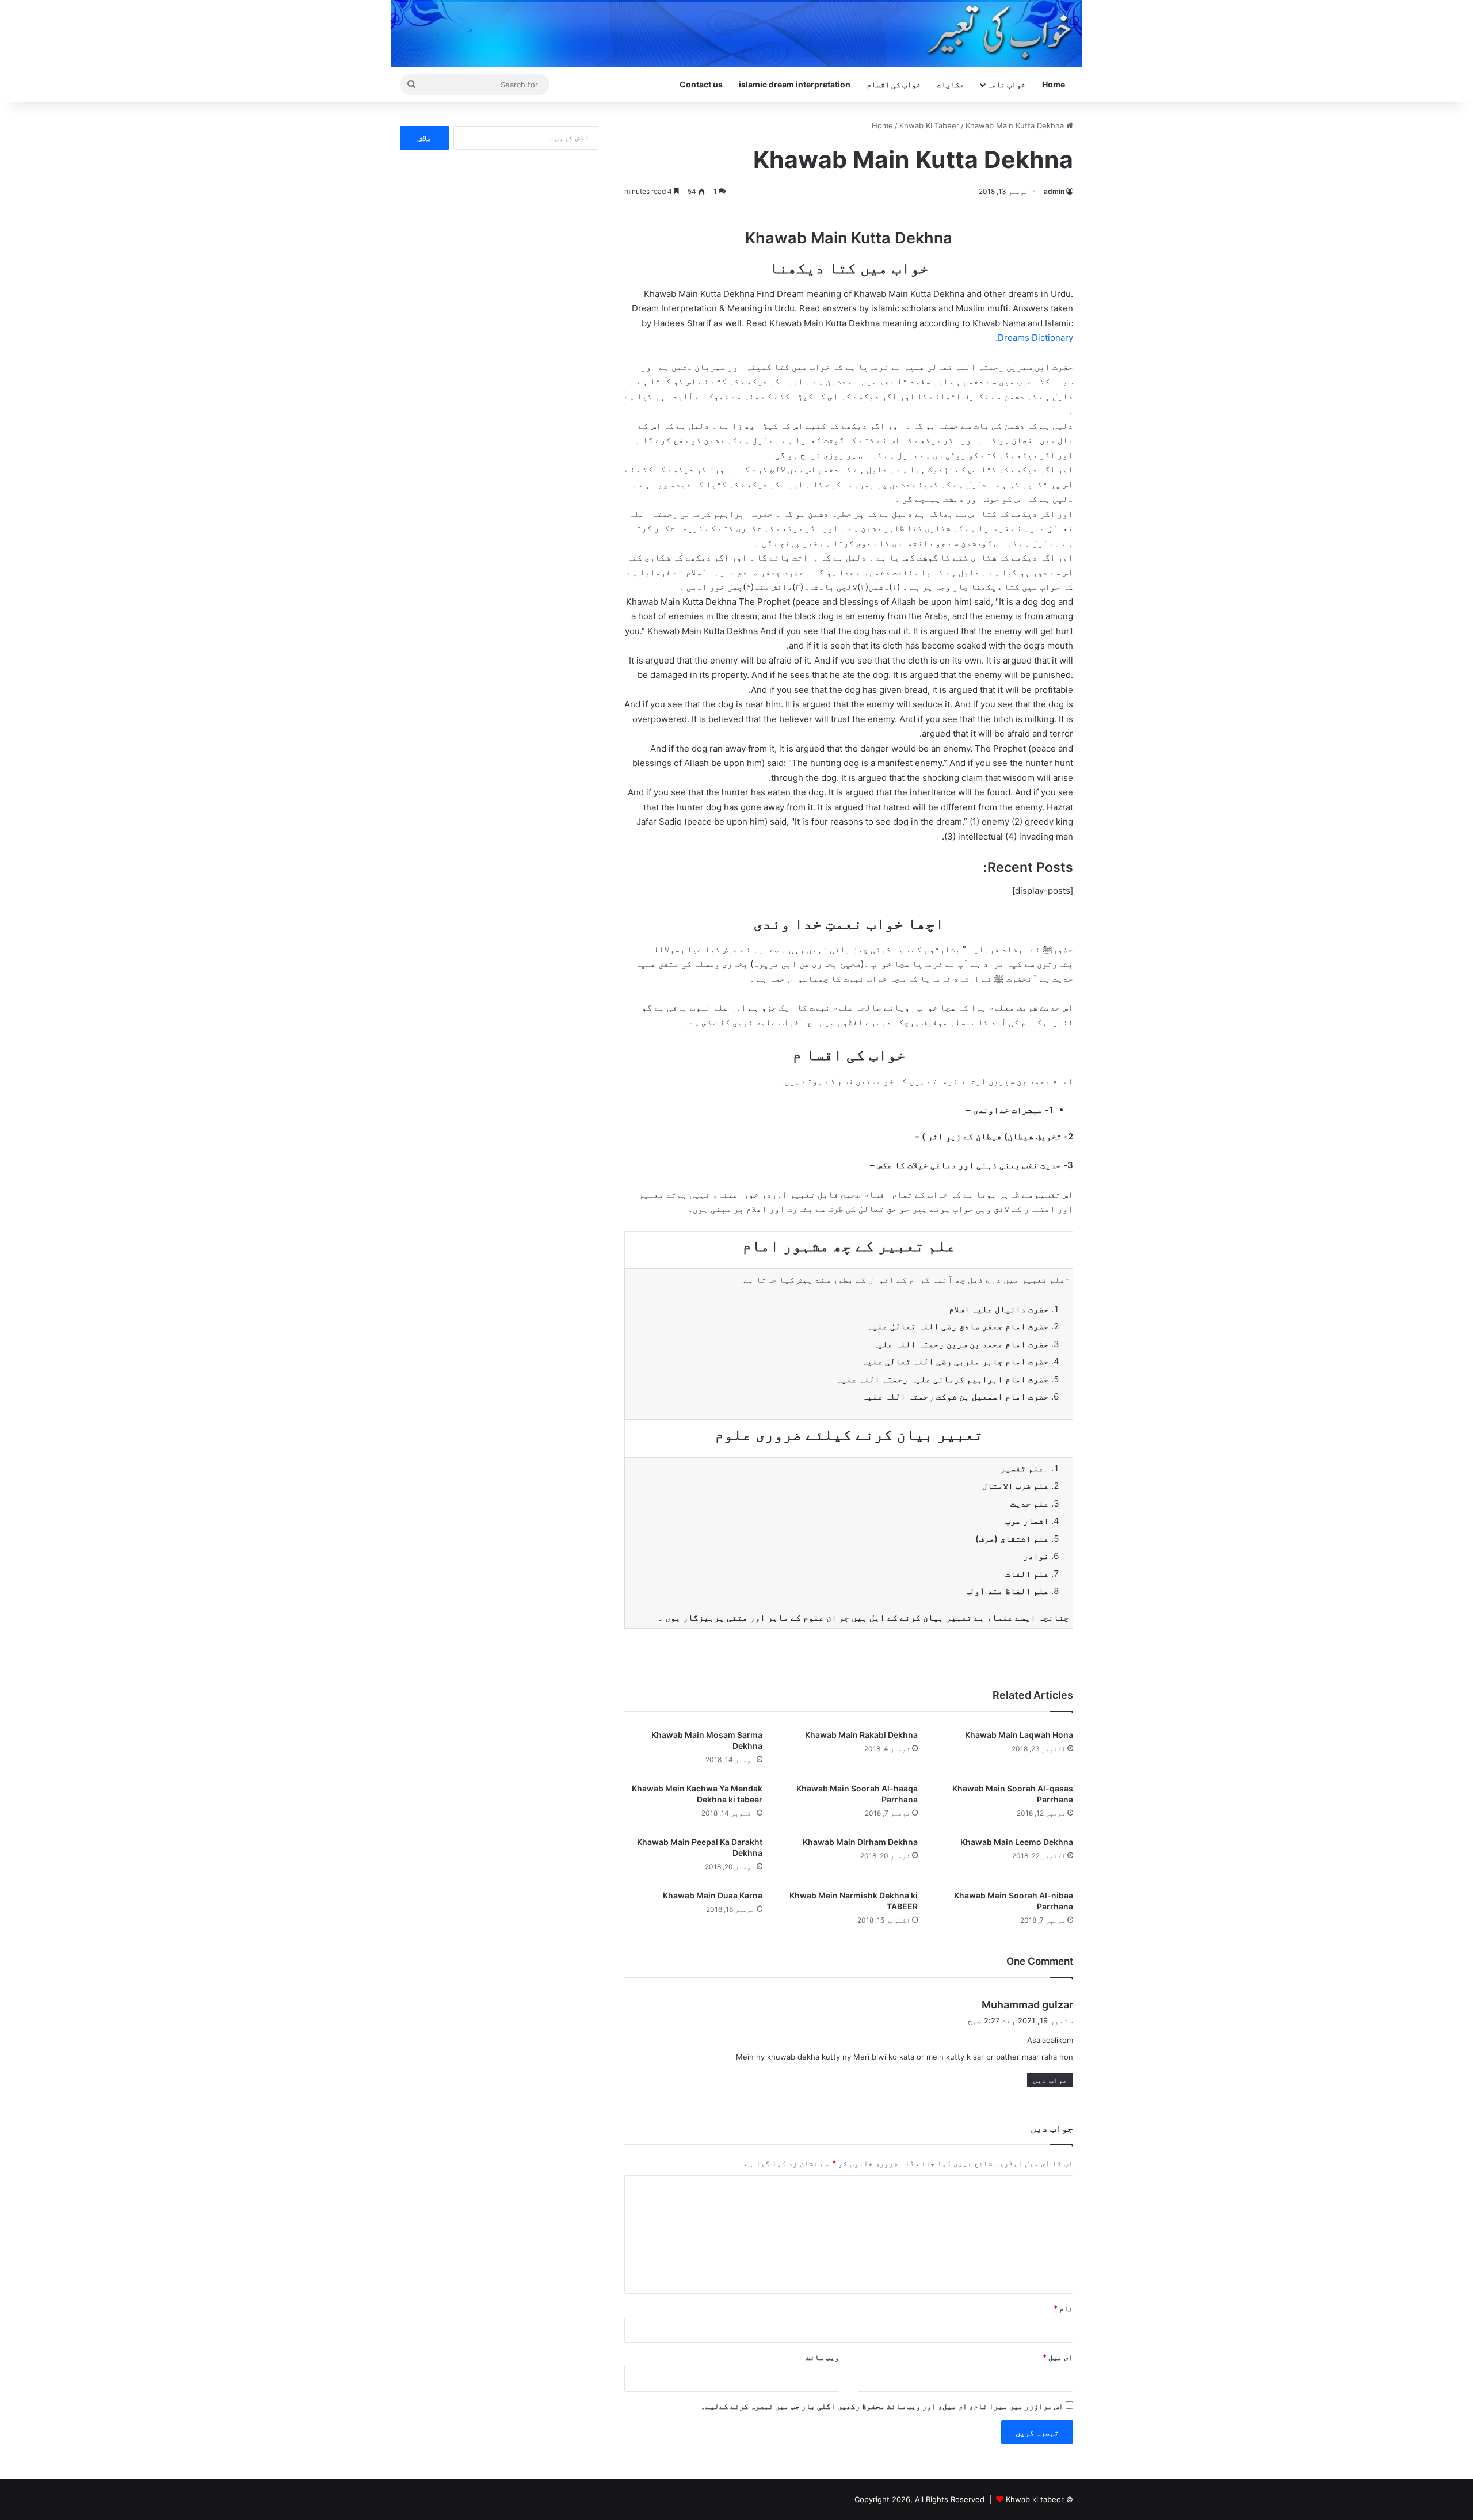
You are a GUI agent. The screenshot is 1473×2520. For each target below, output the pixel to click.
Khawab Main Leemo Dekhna (1017, 1842)
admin (1054, 191)
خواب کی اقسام (894, 84)
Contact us (701, 84)
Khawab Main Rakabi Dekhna (861, 1735)
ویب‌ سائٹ (823, 2357)
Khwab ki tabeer (1035, 2499)
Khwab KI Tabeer (929, 125)
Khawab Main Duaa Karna (713, 1895)
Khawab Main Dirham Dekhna (860, 1842)
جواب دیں (1050, 2080)
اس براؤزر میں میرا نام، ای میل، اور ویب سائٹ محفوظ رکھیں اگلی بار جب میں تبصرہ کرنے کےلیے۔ (882, 2406)
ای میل (1058, 2357)
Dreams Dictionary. (1034, 338)
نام (1063, 2308)
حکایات (951, 84)
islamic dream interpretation (795, 84)
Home (1054, 84)
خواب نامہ (1006, 84)
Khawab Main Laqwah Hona (1019, 1735)
